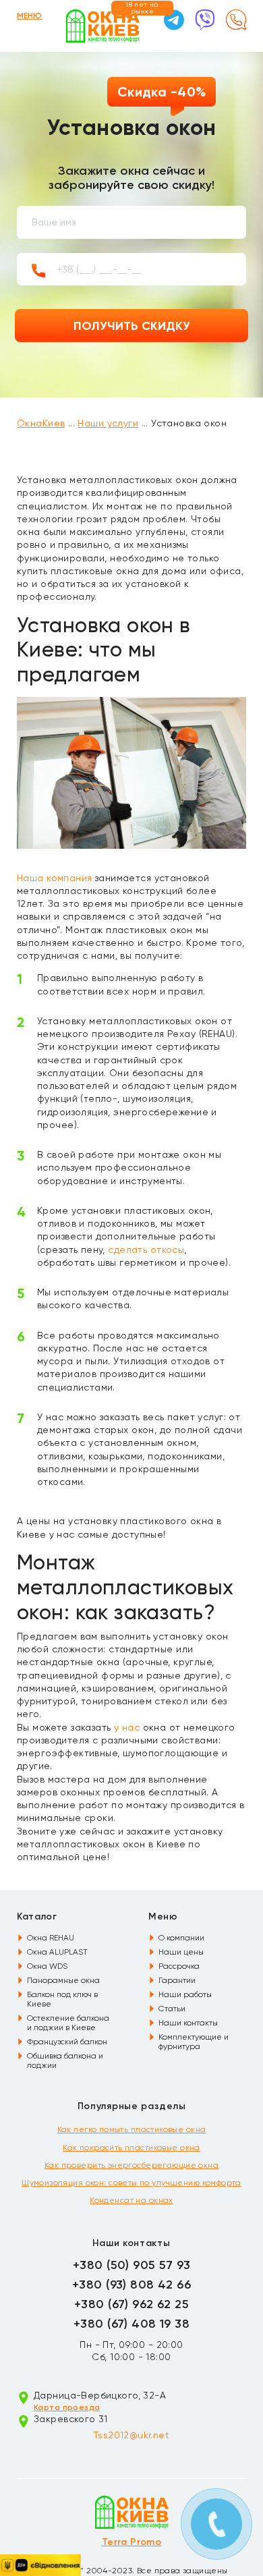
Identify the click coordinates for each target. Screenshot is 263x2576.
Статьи (172, 2009)
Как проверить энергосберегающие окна (131, 2165)
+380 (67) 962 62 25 (131, 2304)
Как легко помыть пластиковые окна (132, 2129)
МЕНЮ (29, 16)
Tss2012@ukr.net (131, 2435)
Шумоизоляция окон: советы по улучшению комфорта (131, 2183)
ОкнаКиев (41, 423)
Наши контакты (188, 2023)
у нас (127, 1727)
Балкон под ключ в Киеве (62, 1999)
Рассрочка (179, 1966)
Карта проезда (67, 2407)
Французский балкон (67, 2042)
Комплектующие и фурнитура (194, 2042)
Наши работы (185, 1994)
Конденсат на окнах (131, 2200)
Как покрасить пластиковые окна (131, 2148)
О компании (181, 1938)
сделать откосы (146, 1250)
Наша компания (54, 878)
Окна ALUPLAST (57, 1952)
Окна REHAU (51, 1938)
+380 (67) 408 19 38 (131, 2324)
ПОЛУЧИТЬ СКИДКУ (132, 326)
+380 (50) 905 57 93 (131, 2265)
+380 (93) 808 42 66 (131, 2285)
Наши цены (181, 1952)
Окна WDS (47, 1966)
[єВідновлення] (40, 2565)
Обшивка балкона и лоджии (65, 2061)
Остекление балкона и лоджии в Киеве (68, 2023)
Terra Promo (132, 2542)
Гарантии (177, 1980)
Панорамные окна (63, 1980)
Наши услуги (108, 423)
